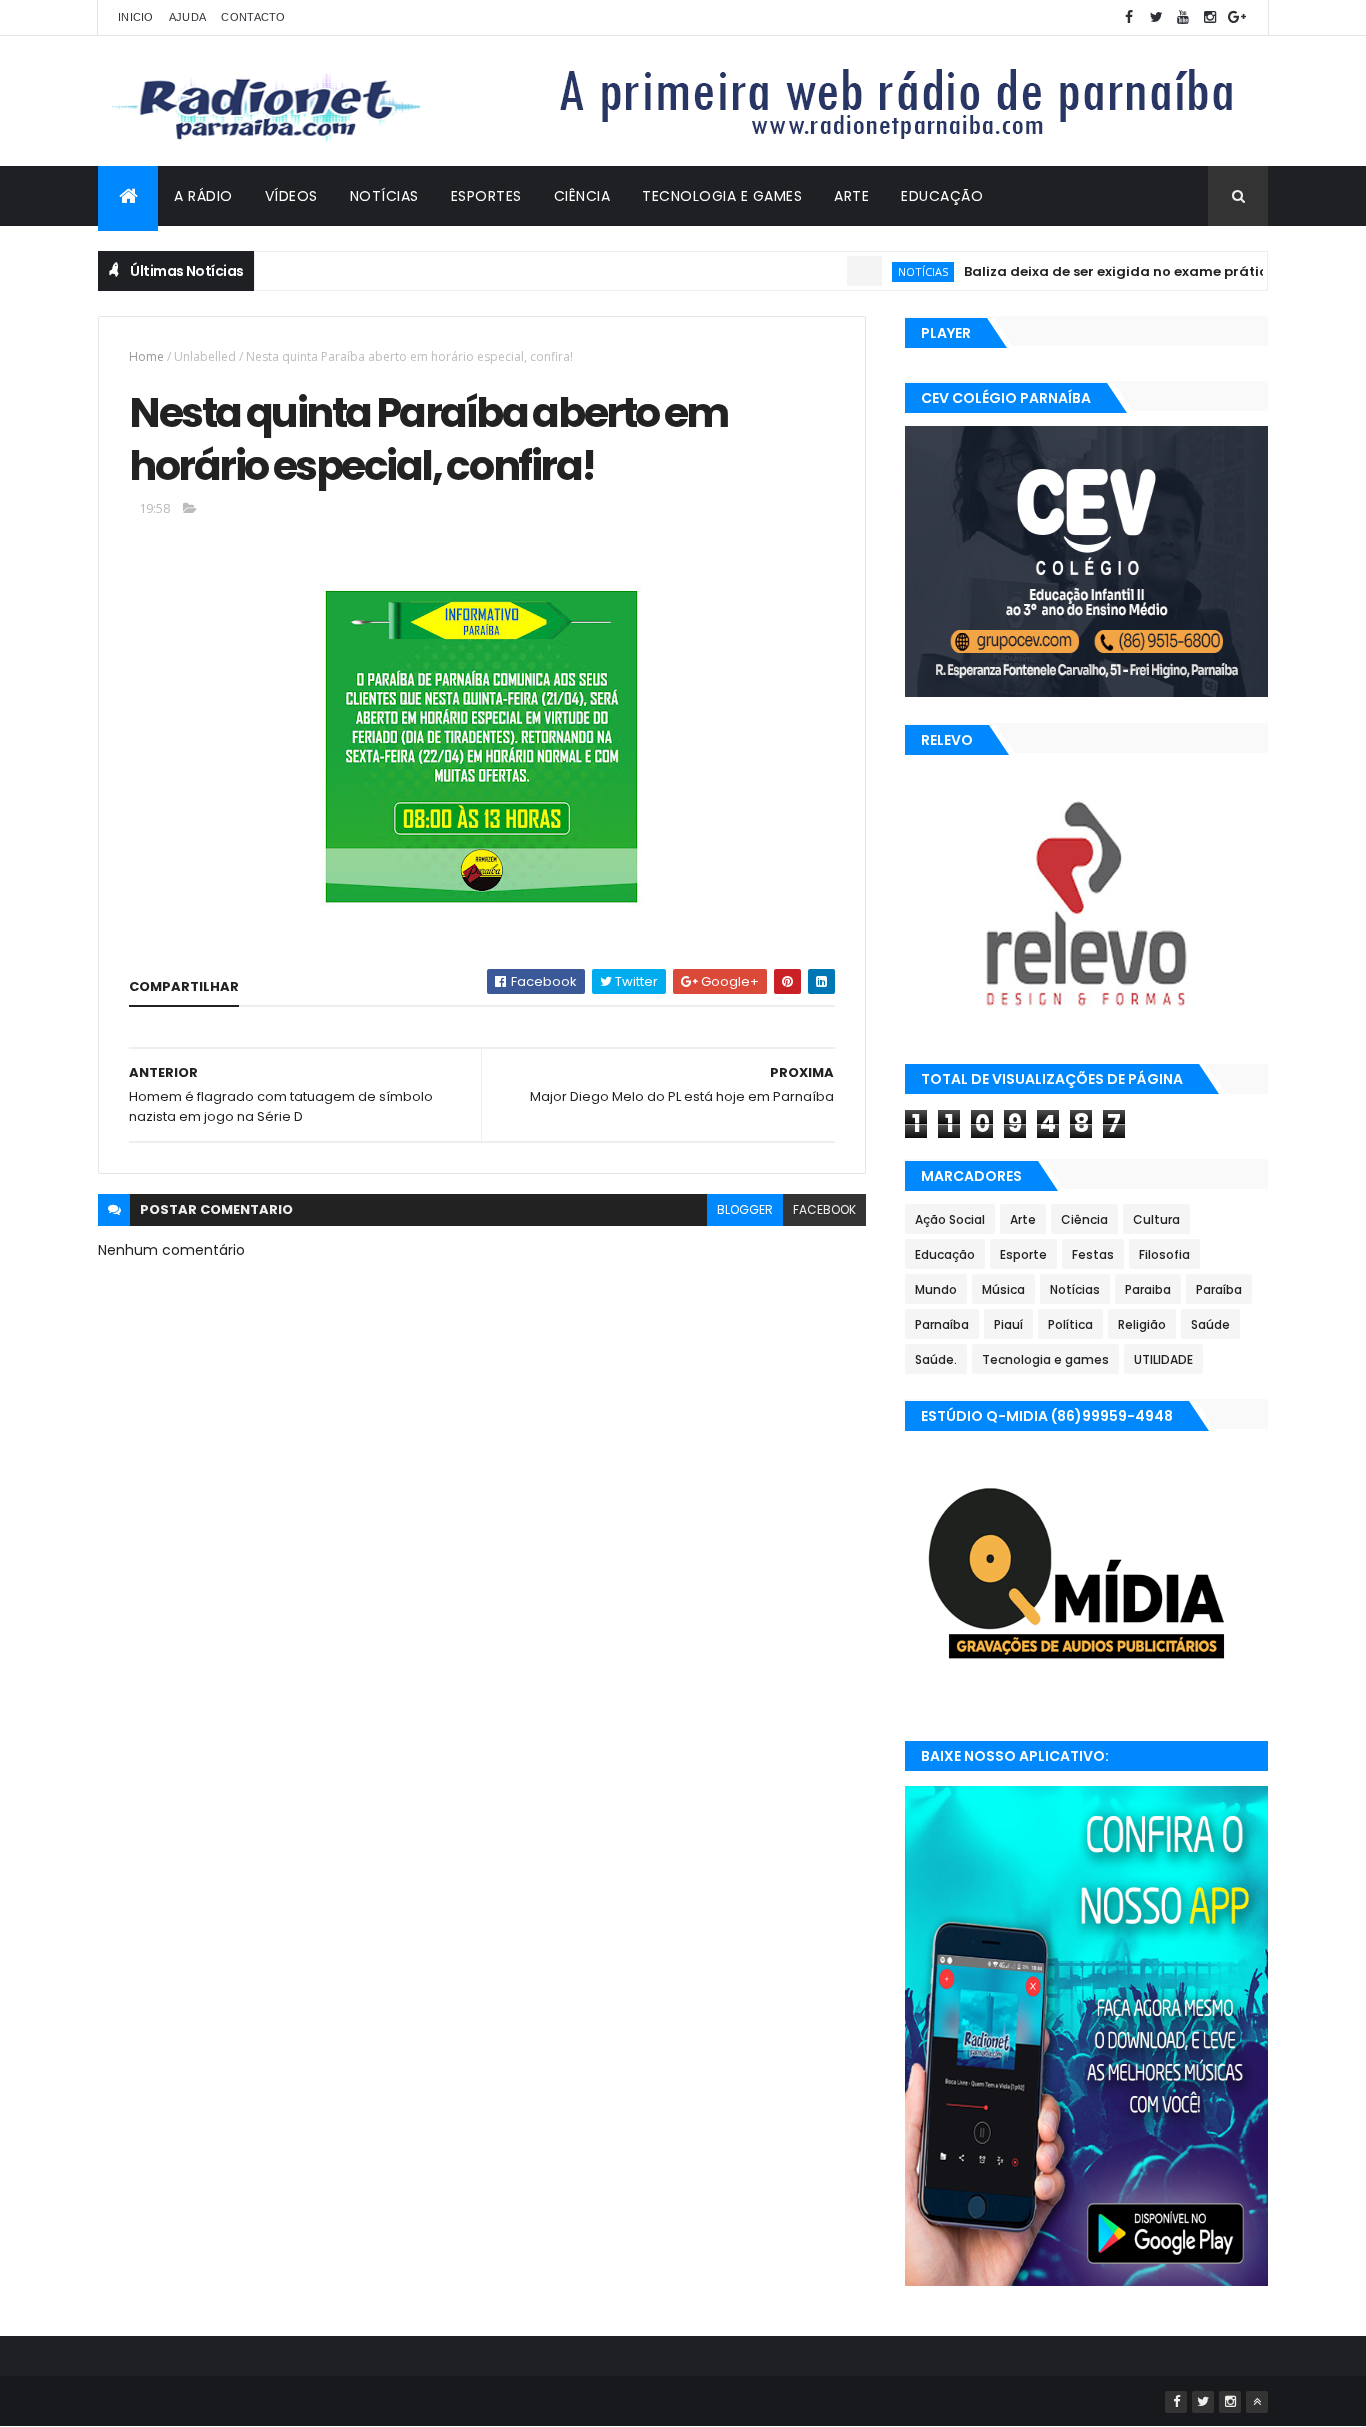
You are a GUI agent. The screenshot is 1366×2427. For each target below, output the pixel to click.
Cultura (1156, 1219)
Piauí (1008, 1324)
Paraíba (1219, 1289)
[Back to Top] (1257, 2402)
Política (1070, 1324)
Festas (1093, 1254)
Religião (1142, 1324)
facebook (824, 1209)
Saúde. (936, 1359)
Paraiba (1148, 1289)
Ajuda (188, 17)
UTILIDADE (1163, 1359)
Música (1003, 1289)
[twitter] (1156, 17)
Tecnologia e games (1045, 1359)
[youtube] (1183, 17)
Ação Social (950, 1219)
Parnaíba (942, 1324)
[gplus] (1237, 17)
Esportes (486, 196)
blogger (745, 1209)
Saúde (1210, 1324)
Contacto (253, 17)
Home (146, 356)
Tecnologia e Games (722, 196)
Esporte (1023, 1254)
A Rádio (203, 196)
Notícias (384, 196)
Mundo (936, 1289)
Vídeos (291, 196)
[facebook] (1129, 17)
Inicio (136, 17)
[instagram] (1210, 17)
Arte (851, 196)
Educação (942, 196)
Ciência (582, 196)
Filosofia (1164, 1254)
